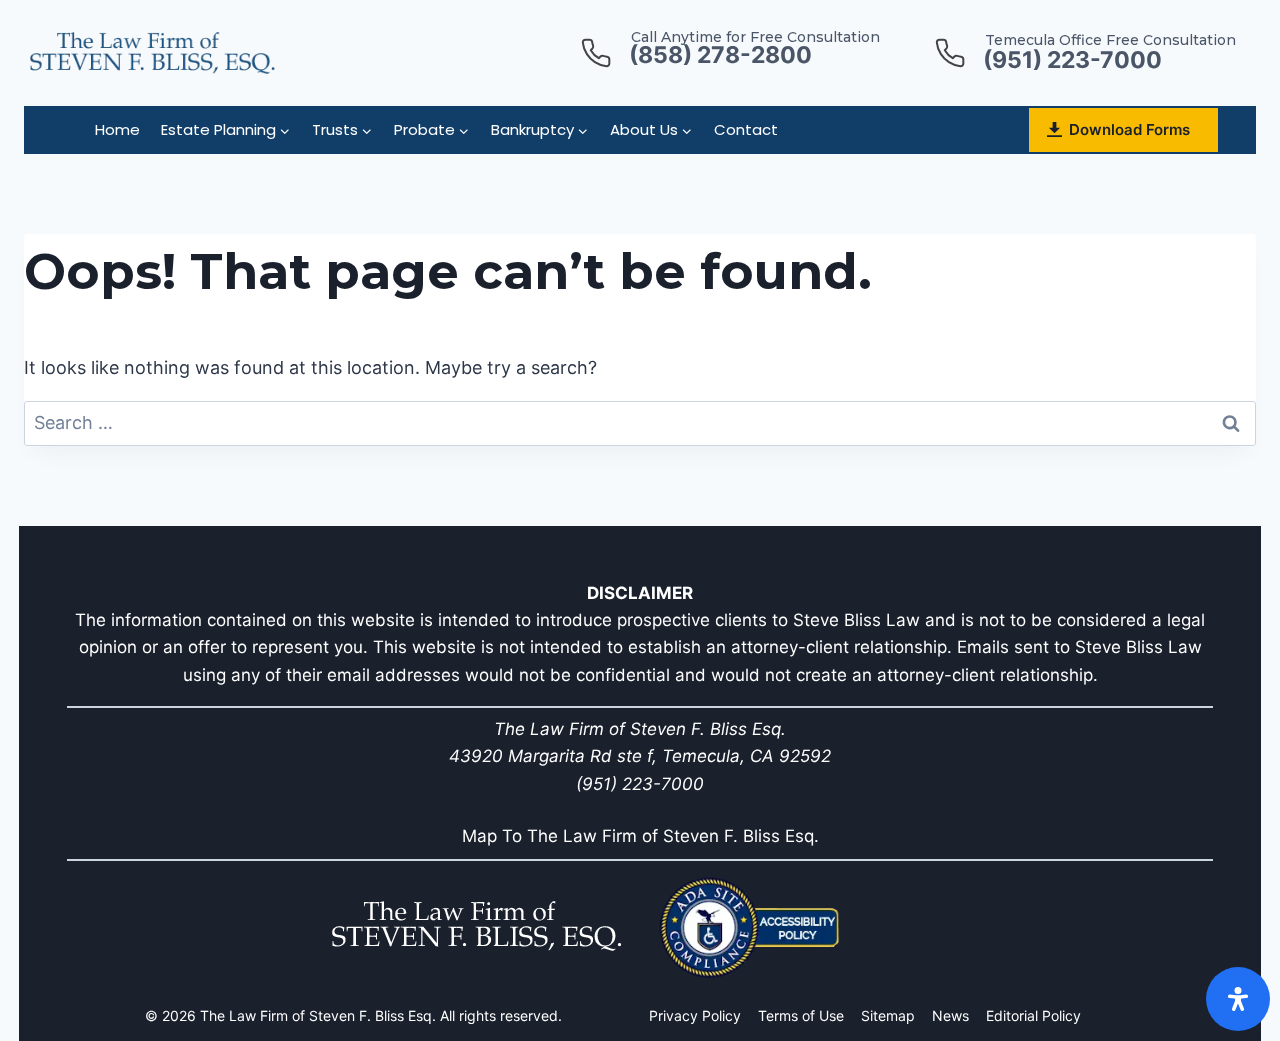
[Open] (1238, 999)
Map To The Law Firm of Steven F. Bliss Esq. (640, 836)
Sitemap (888, 1015)
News (950, 1015)
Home (117, 129)
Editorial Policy (1033, 1015)
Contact (746, 129)
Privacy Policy (695, 1015)
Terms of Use (801, 1015)
